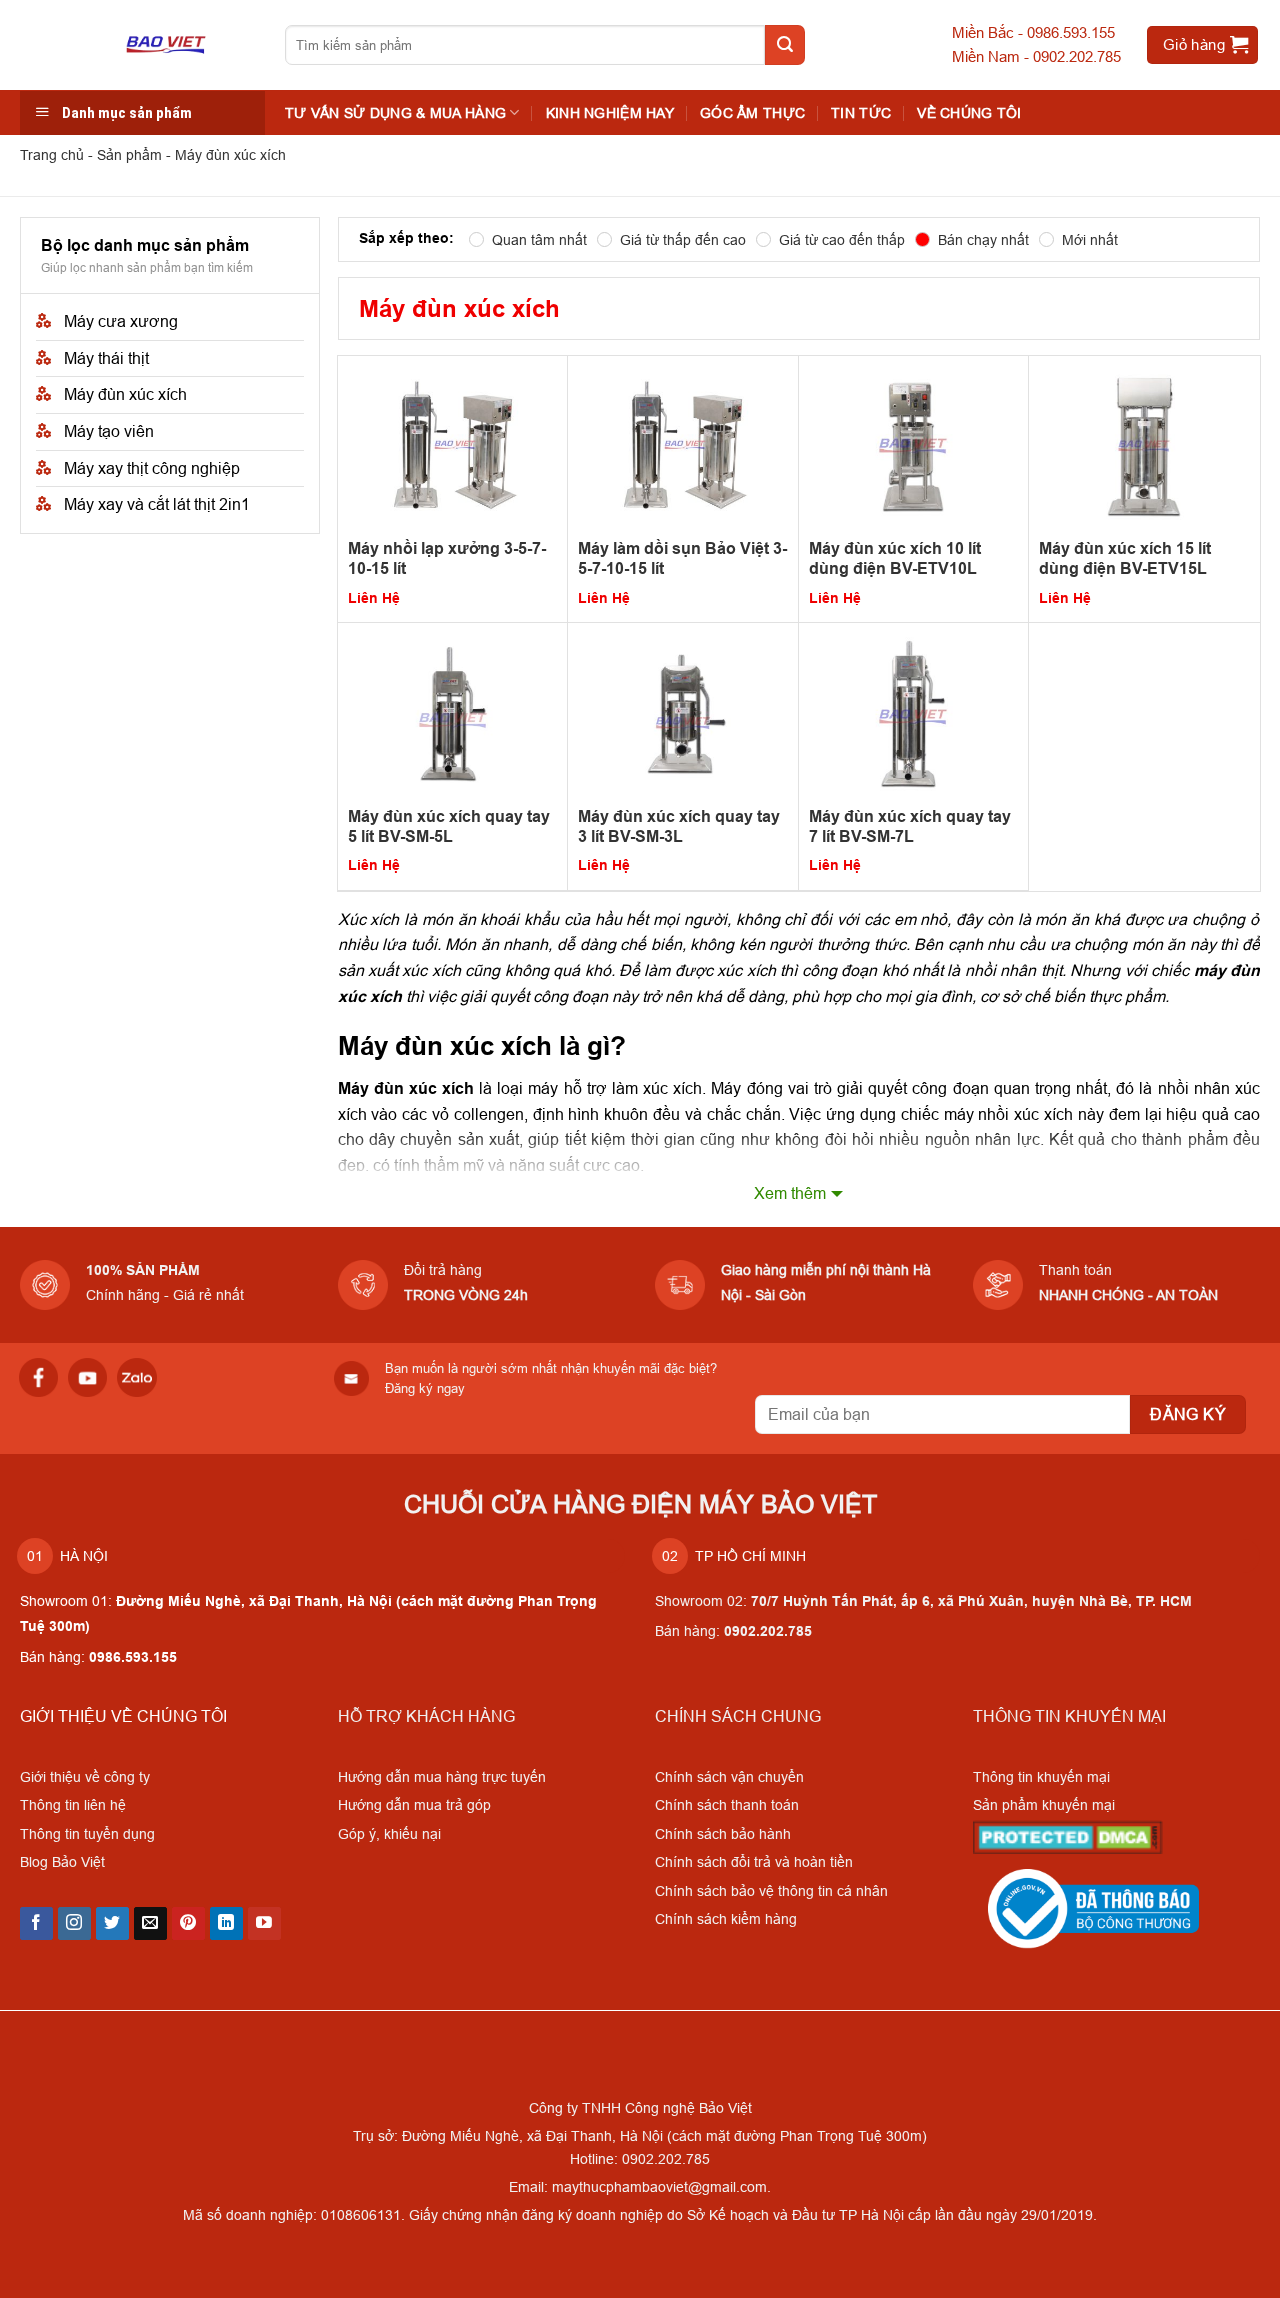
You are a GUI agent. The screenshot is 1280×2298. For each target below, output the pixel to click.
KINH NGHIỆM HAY (610, 113)
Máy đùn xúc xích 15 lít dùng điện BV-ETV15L (1125, 558)
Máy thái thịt (106, 358)
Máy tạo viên (109, 431)
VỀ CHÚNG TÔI (969, 113)
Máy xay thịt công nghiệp (152, 468)
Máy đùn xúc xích (125, 394)
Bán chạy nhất (983, 240)
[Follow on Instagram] (74, 1924)
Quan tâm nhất (539, 240)
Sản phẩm (129, 155)
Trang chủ (52, 155)
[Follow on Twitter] (112, 1924)
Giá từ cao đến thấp (842, 240)
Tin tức (861, 113)
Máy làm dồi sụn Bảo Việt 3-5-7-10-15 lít (682, 558)
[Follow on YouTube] (264, 1924)
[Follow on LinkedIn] (226, 1924)
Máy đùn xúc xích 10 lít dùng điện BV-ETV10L (895, 558)
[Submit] (785, 45)
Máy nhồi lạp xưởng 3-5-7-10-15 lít (447, 558)
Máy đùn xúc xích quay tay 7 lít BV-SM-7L (910, 826)
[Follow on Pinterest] (188, 1924)
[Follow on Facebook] (36, 1924)
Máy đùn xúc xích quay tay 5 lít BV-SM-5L (449, 826)
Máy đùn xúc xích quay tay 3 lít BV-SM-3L (679, 826)
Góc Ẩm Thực (752, 113)
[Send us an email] (150, 1924)
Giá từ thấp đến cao (683, 240)
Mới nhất (1090, 240)
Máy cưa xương (121, 321)
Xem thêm (790, 1193)
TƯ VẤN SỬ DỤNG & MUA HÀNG (395, 113)
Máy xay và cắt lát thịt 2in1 (157, 504)
